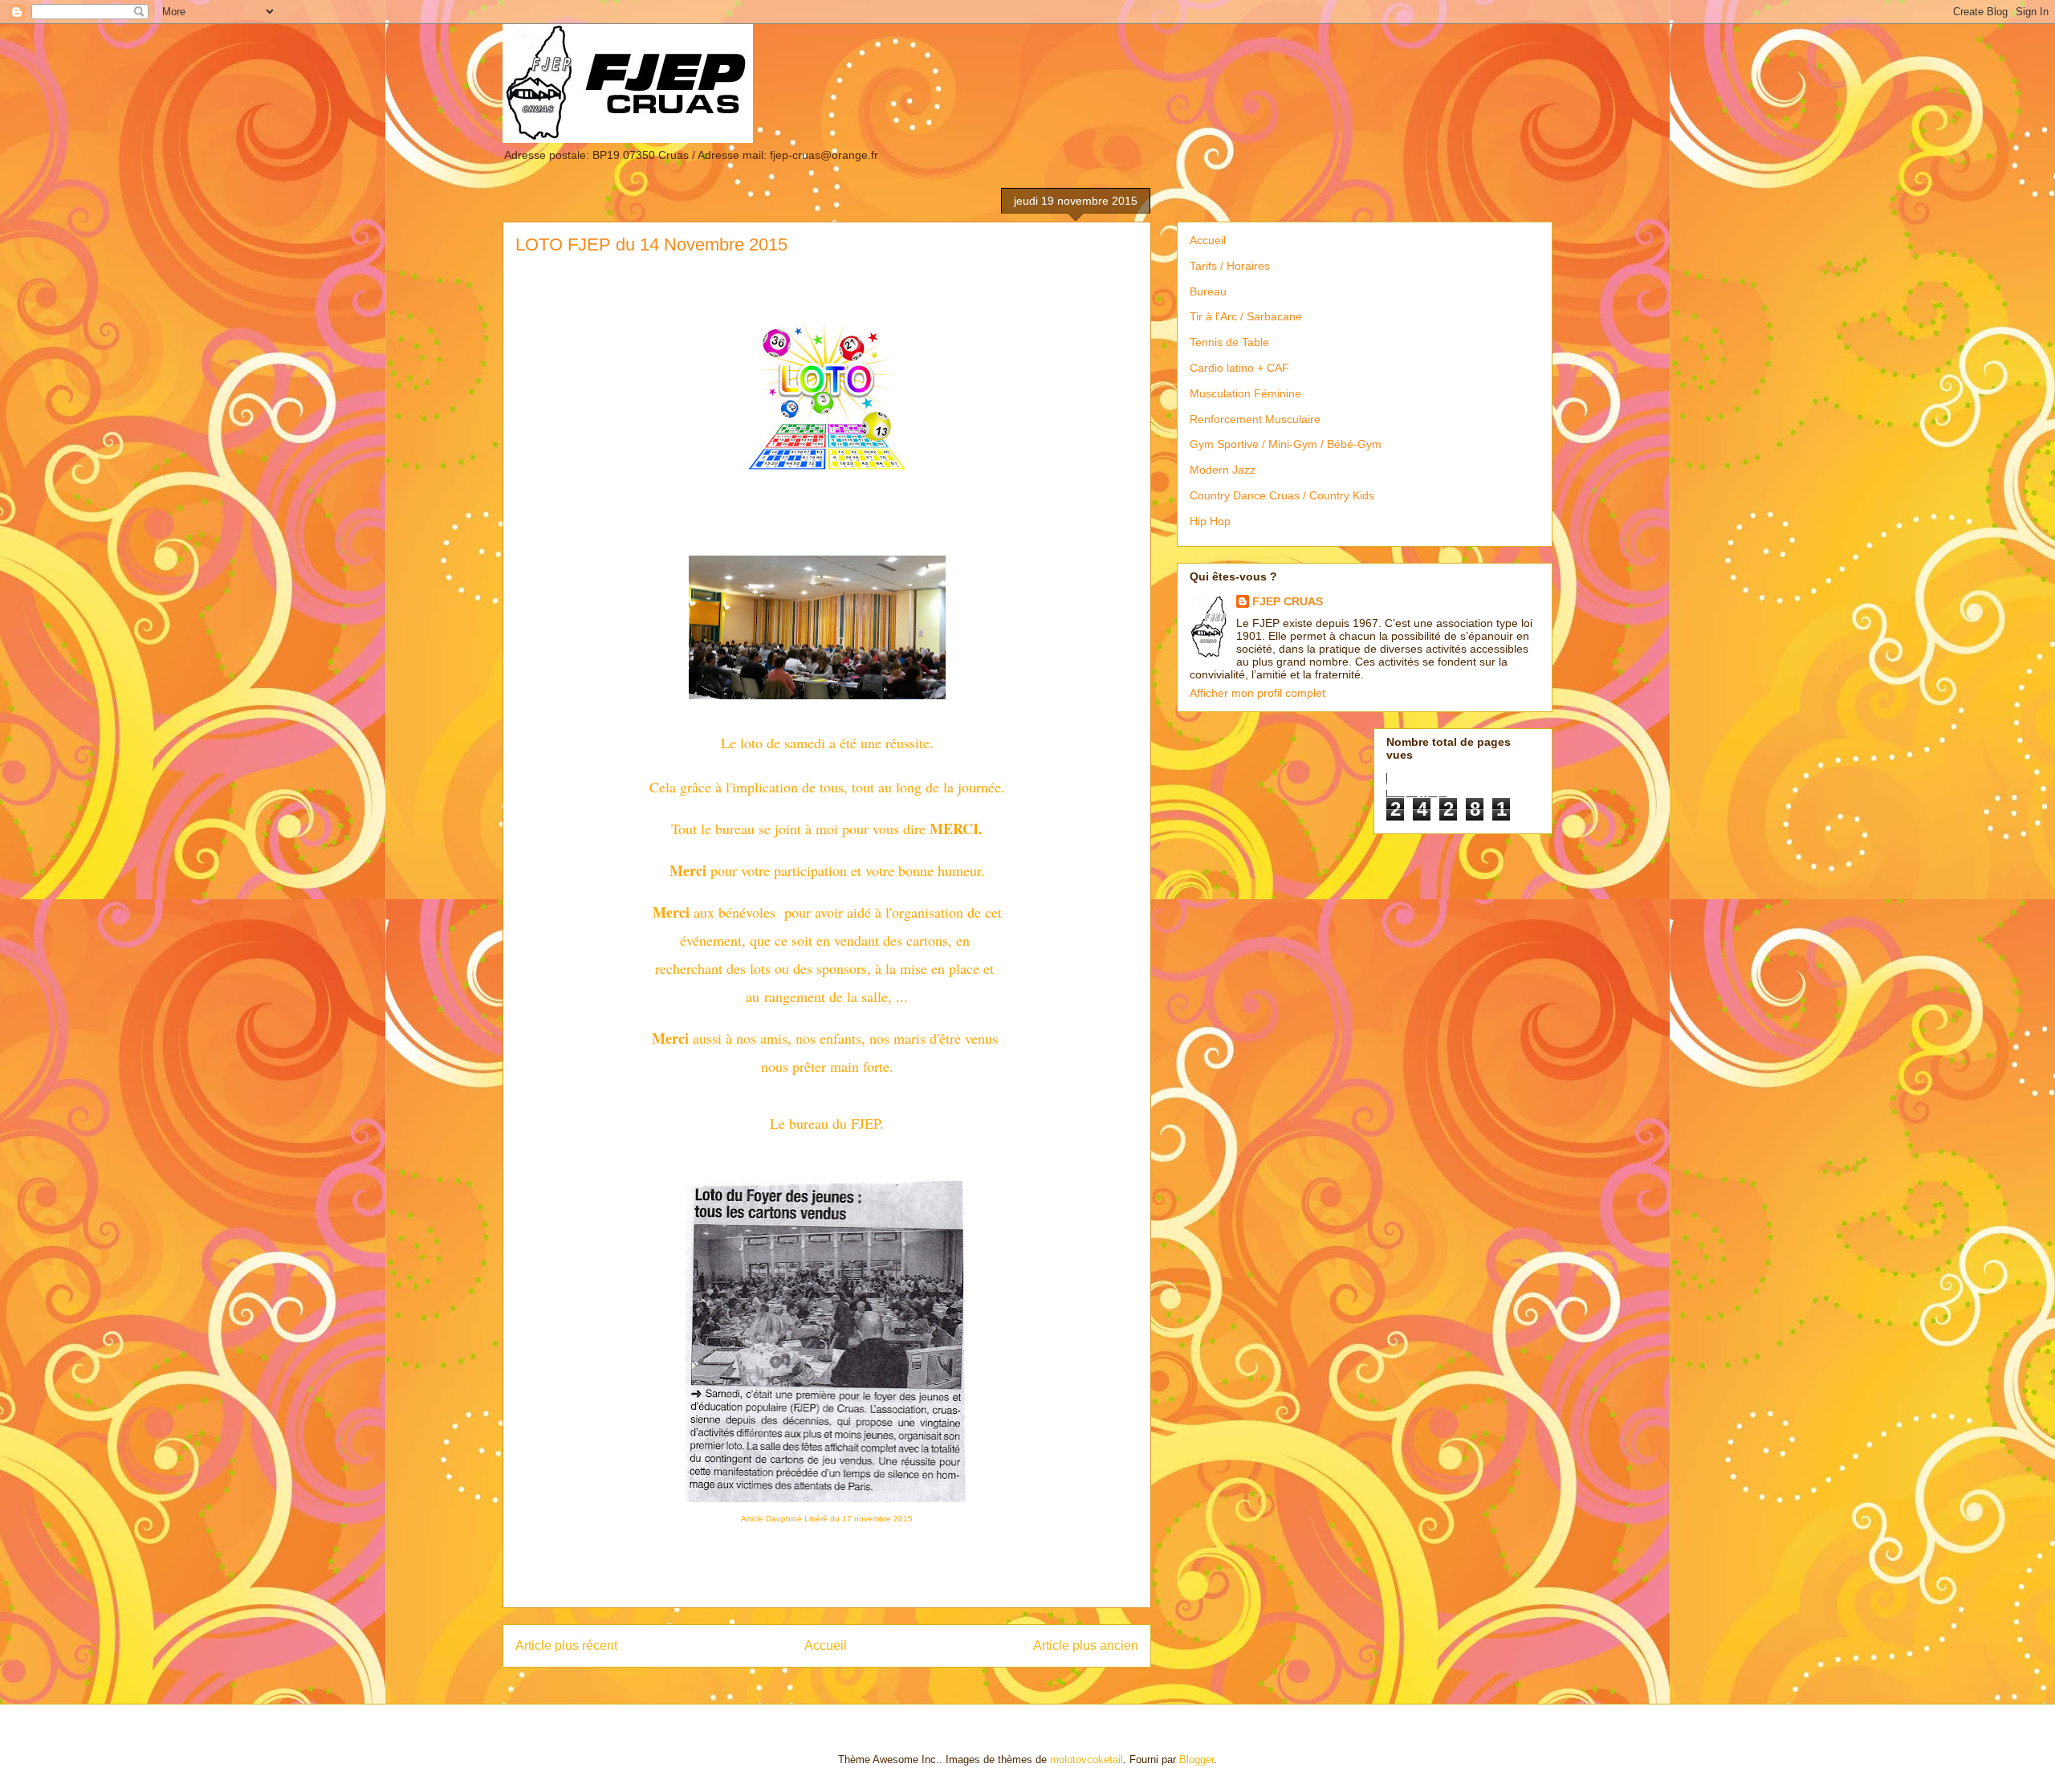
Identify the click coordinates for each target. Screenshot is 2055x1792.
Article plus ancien (1086, 1645)
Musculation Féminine (1245, 393)
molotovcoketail (1087, 1759)
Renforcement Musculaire (1255, 419)
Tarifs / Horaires (1230, 266)
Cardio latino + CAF (1239, 368)
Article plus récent (566, 1645)
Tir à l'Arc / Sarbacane (1246, 316)
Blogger (1196, 1759)
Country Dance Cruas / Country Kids (1282, 495)
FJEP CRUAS (1288, 601)
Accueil (826, 1645)
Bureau (1208, 291)
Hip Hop (1210, 521)
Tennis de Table (1229, 342)
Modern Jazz (1223, 470)
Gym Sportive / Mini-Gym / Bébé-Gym (1286, 444)
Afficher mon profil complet (1257, 693)
